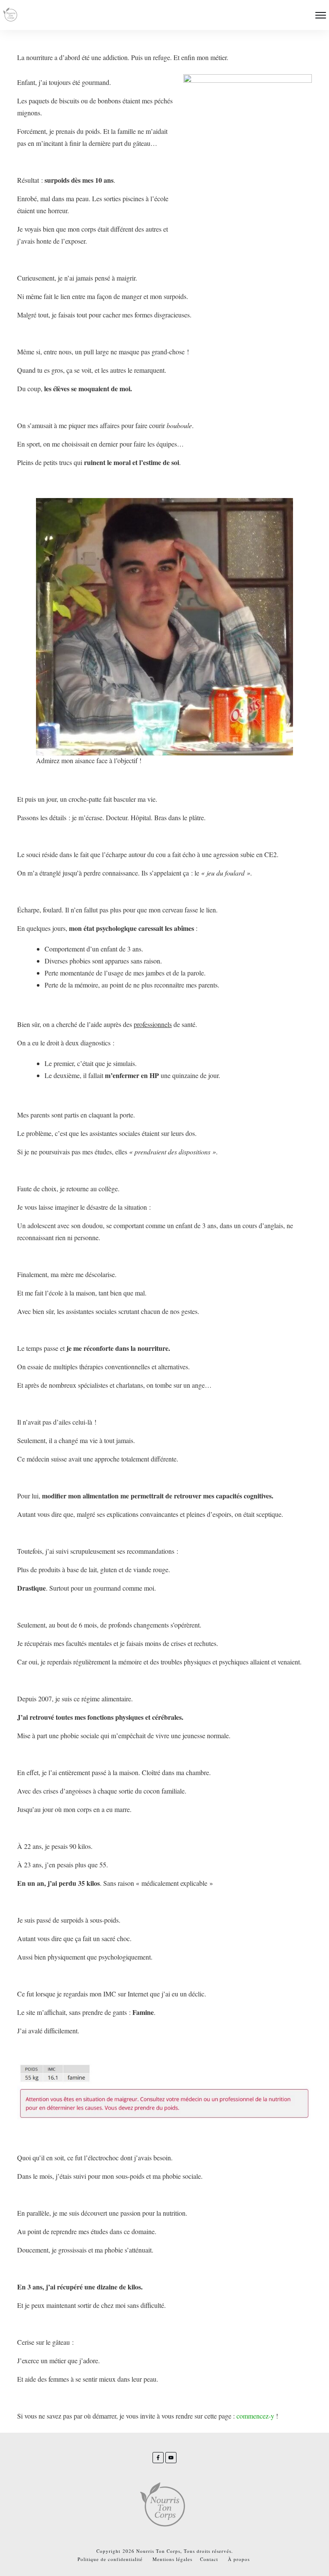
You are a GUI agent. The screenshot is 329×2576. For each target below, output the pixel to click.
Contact (209, 2559)
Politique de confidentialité (110, 2559)
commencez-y (255, 2416)
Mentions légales (172, 2559)
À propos (239, 2559)
